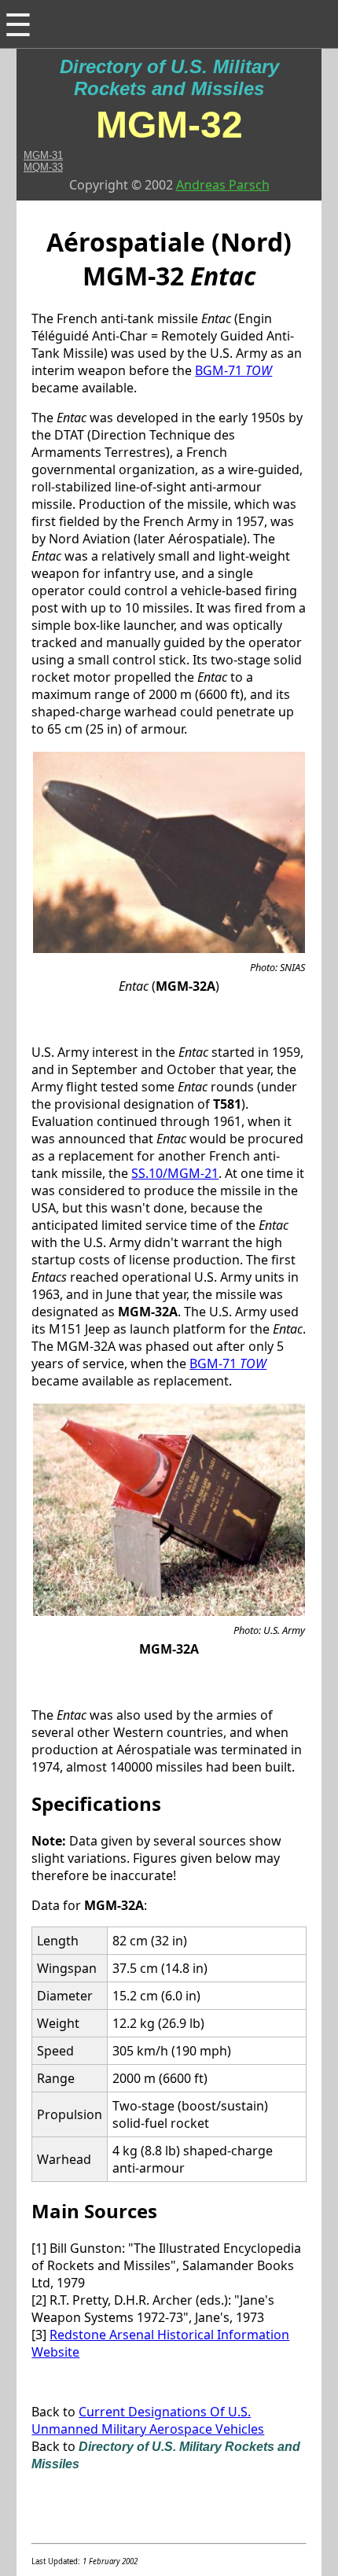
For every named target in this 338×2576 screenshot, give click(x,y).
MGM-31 (43, 155)
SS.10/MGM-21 (175, 1173)
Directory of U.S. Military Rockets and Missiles (169, 77)
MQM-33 (43, 167)
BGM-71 (233, 370)
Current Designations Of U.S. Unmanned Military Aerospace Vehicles (148, 2420)
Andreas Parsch (223, 185)
